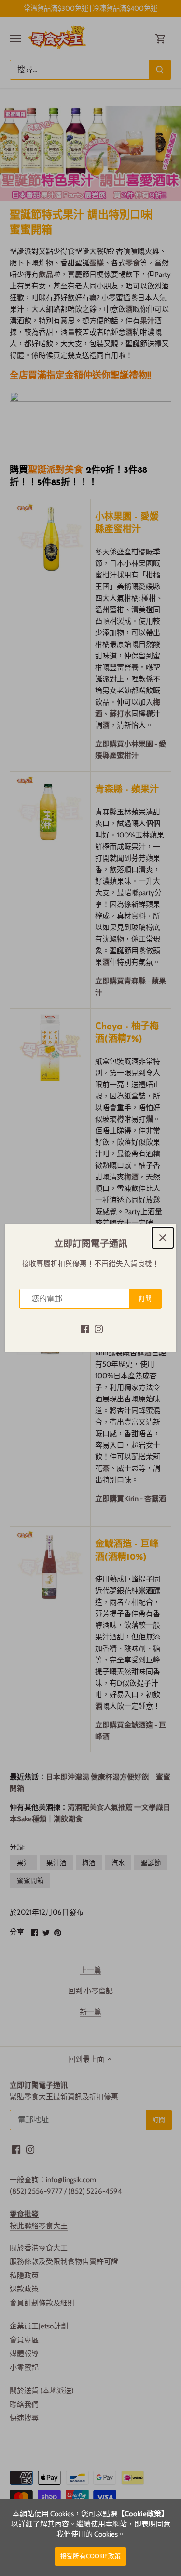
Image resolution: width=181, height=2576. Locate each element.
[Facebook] (85, 1328)
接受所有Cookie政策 (90, 2556)
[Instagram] (99, 1328)
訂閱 (145, 1299)
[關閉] (163, 1238)
